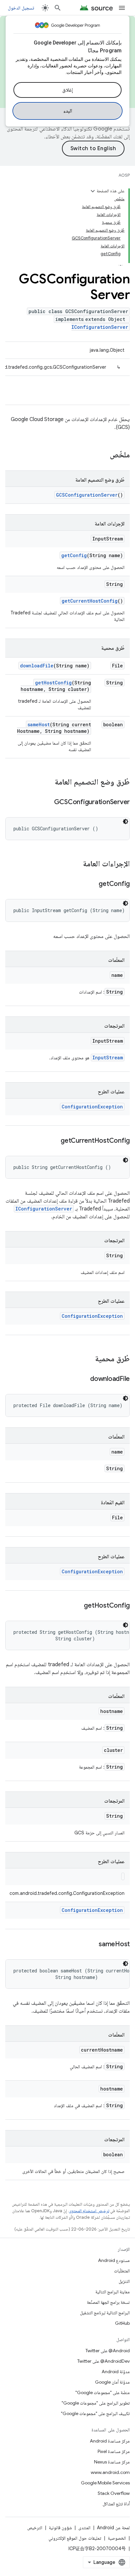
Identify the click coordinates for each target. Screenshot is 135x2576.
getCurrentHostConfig (90, 601)
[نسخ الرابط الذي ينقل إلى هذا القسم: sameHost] (92, 1945)
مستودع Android (114, 2260)
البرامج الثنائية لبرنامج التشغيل (105, 2313)
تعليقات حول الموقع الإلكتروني (75, 2538)
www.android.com (110, 2472)
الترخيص (35, 2528)
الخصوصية (117, 2538)
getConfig (74, 555)
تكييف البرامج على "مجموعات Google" (95, 2413)
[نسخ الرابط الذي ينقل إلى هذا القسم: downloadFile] (84, 1379)
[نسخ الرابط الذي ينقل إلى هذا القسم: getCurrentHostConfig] (54, 1141)
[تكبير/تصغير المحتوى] (93, 191)
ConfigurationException (92, 1107)
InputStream (108, 1058)
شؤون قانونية (60, 2528)
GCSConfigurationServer (87, 495)
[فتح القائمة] (122, 8)
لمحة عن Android (113, 2528)
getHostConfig (53, 683)
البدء (68, 111)
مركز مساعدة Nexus (112, 2462)
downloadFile (37, 666)
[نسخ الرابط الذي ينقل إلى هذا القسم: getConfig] (92, 884)
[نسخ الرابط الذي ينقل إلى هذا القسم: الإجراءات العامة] (76, 864)
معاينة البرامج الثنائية (113, 2292)
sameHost (39, 724)
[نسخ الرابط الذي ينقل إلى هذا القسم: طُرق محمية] (88, 1359)
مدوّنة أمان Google (112, 2382)
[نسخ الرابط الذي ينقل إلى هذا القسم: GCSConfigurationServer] (48, 803)
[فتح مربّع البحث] (58, 8)
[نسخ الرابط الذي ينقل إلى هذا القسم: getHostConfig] (77, 1606)
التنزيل (124, 2281)
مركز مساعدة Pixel (114, 2451)
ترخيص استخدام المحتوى (89, 2211)
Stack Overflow (114, 2493)
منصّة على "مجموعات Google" (103, 2392)
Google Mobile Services (105, 2483)
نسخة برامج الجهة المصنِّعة (108, 2302)
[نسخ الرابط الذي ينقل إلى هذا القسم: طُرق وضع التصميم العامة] (48, 783)
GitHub (122, 2323)
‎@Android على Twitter (108, 2351)
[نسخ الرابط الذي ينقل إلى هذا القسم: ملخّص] (103, 455)
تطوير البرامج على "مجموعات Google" (96, 2403)
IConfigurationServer (100, 327)
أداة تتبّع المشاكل (116, 2504)
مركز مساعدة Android (110, 2441)
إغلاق (67, 90)
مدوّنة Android (116, 2372)
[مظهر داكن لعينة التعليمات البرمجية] (125, 821)
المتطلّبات (122, 2271)
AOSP (124, 175)
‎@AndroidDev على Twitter (104, 2361)
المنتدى (84, 2528)
